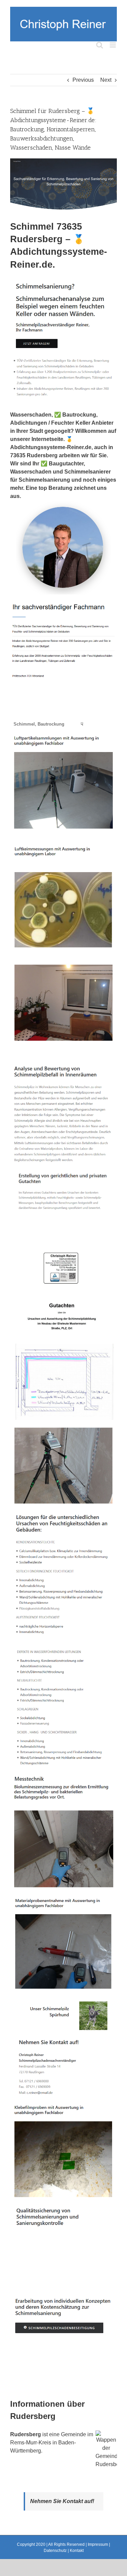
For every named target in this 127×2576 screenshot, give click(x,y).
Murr (31, 2443)
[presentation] (72, 720)
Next (106, 80)
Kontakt (77, 2551)
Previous (83, 80)
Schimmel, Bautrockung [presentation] (39, 724)
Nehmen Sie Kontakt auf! (62, 2501)
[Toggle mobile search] (100, 45)
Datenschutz (55, 2551)
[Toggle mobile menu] (113, 45)
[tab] (39, 724)
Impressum (98, 2544)
